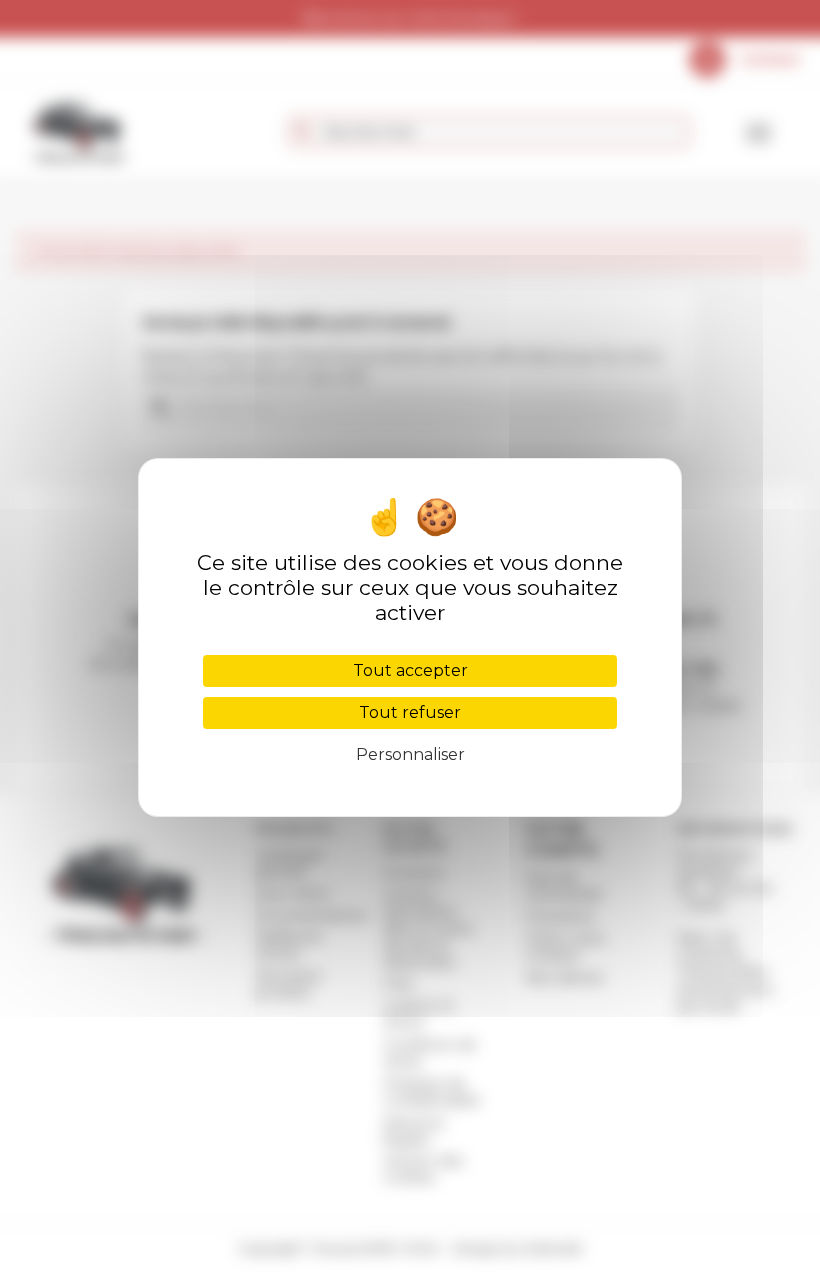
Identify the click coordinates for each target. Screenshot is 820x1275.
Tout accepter (410, 670)
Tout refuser (410, 712)
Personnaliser (410, 754)
